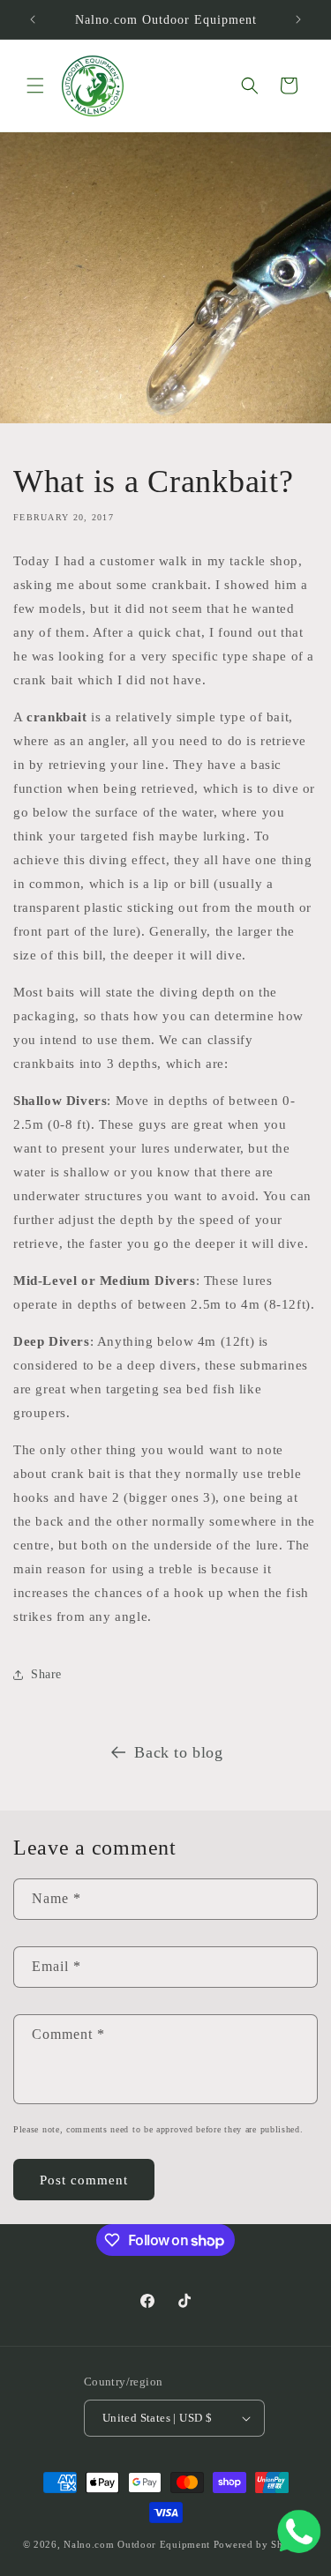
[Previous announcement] (33, 19)
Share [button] (46, 1674)
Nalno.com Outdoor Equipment (137, 2544)
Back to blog (178, 1752)
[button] (35, 86)
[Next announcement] (298, 19)
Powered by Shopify (261, 2544)
